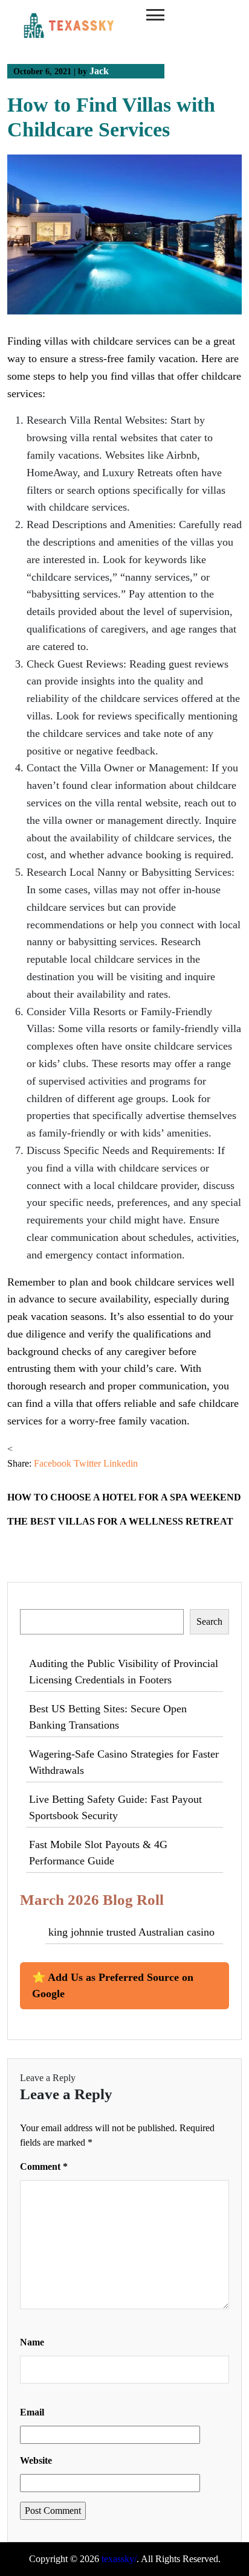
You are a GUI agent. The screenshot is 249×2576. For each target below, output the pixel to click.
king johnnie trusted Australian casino (131, 1932)
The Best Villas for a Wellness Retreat (120, 1521)
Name (32, 2342)
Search (34, 1602)
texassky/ (119, 2559)
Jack (99, 71)
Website (36, 2460)
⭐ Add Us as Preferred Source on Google (113, 1985)
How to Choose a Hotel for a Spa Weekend (124, 1497)
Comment (44, 2166)
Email (32, 2412)
